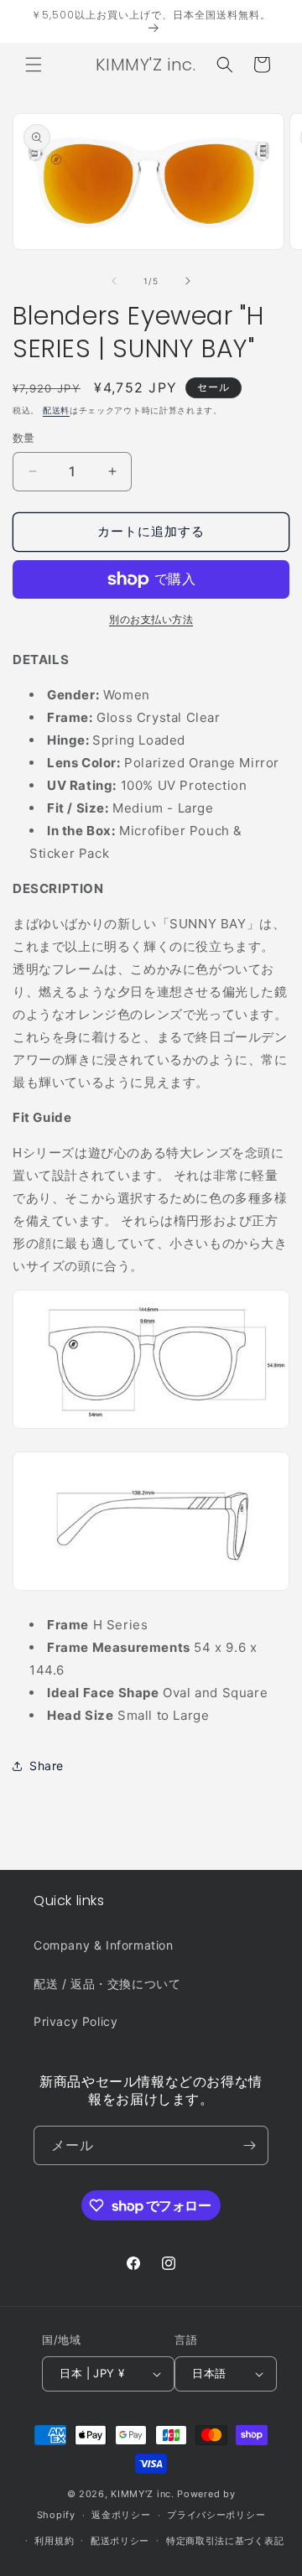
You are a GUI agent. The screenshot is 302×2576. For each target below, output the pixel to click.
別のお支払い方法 (151, 619)
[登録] (249, 2145)
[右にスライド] (188, 281)
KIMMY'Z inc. (142, 2494)
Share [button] (47, 1766)
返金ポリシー (121, 2515)
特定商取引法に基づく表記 (225, 2541)
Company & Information (104, 1945)
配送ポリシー (120, 2541)
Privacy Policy (75, 2021)
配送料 (56, 410)
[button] (34, 65)
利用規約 (54, 2541)
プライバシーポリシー (216, 2515)
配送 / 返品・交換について (107, 1984)
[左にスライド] (114, 281)
